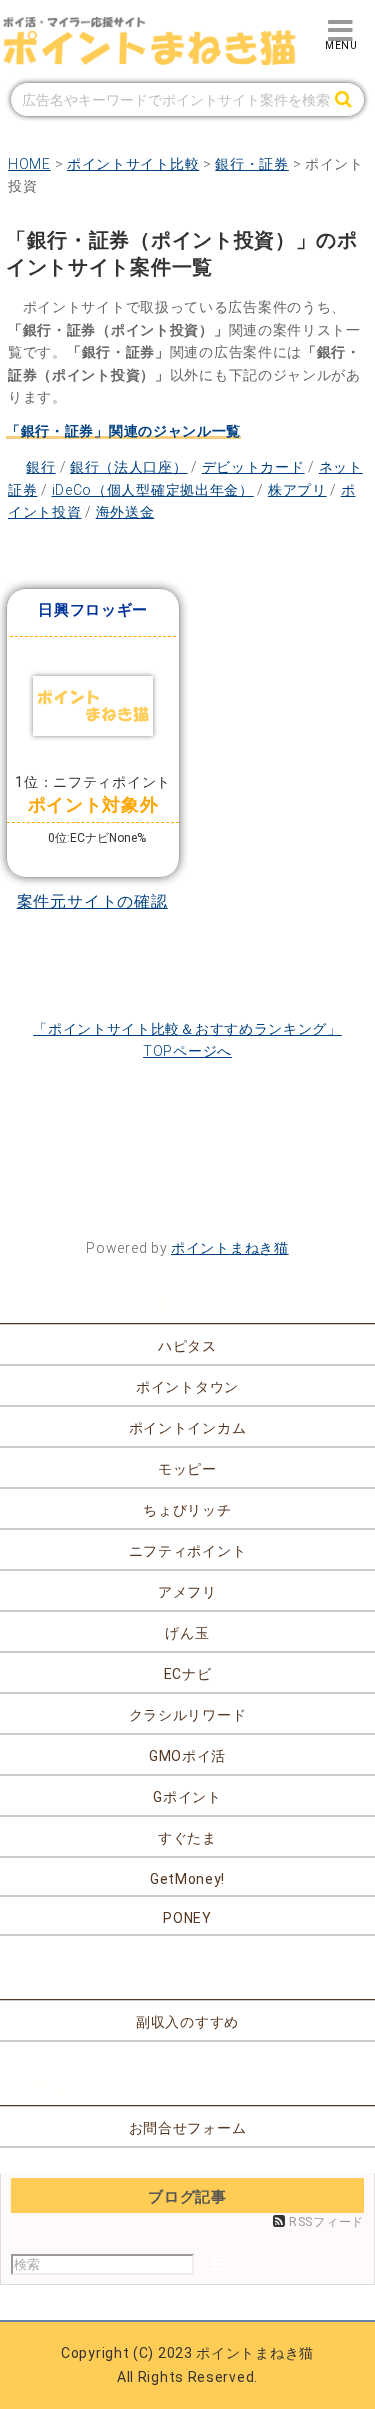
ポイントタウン (187, 1387)
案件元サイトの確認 (92, 901)
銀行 (40, 467)
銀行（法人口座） (129, 467)
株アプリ (297, 490)
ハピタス (187, 1346)
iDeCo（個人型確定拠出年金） (153, 490)
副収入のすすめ (187, 2022)
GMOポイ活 (187, 1756)
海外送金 (125, 512)
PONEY (187, 1918)
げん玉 (187, 1633)
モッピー (187, 1469)
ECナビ (188, 1674)
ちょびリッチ (187, 1510)
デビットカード (253, 467)
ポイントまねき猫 (230, 1248)
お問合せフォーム (188, 2128)
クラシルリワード (188, 1715)
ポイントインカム (188, 1428)
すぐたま (187, 1838)
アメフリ (187, 1592)
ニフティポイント (188, 1551)
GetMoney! (187, 1879)
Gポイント (187, 1797)
